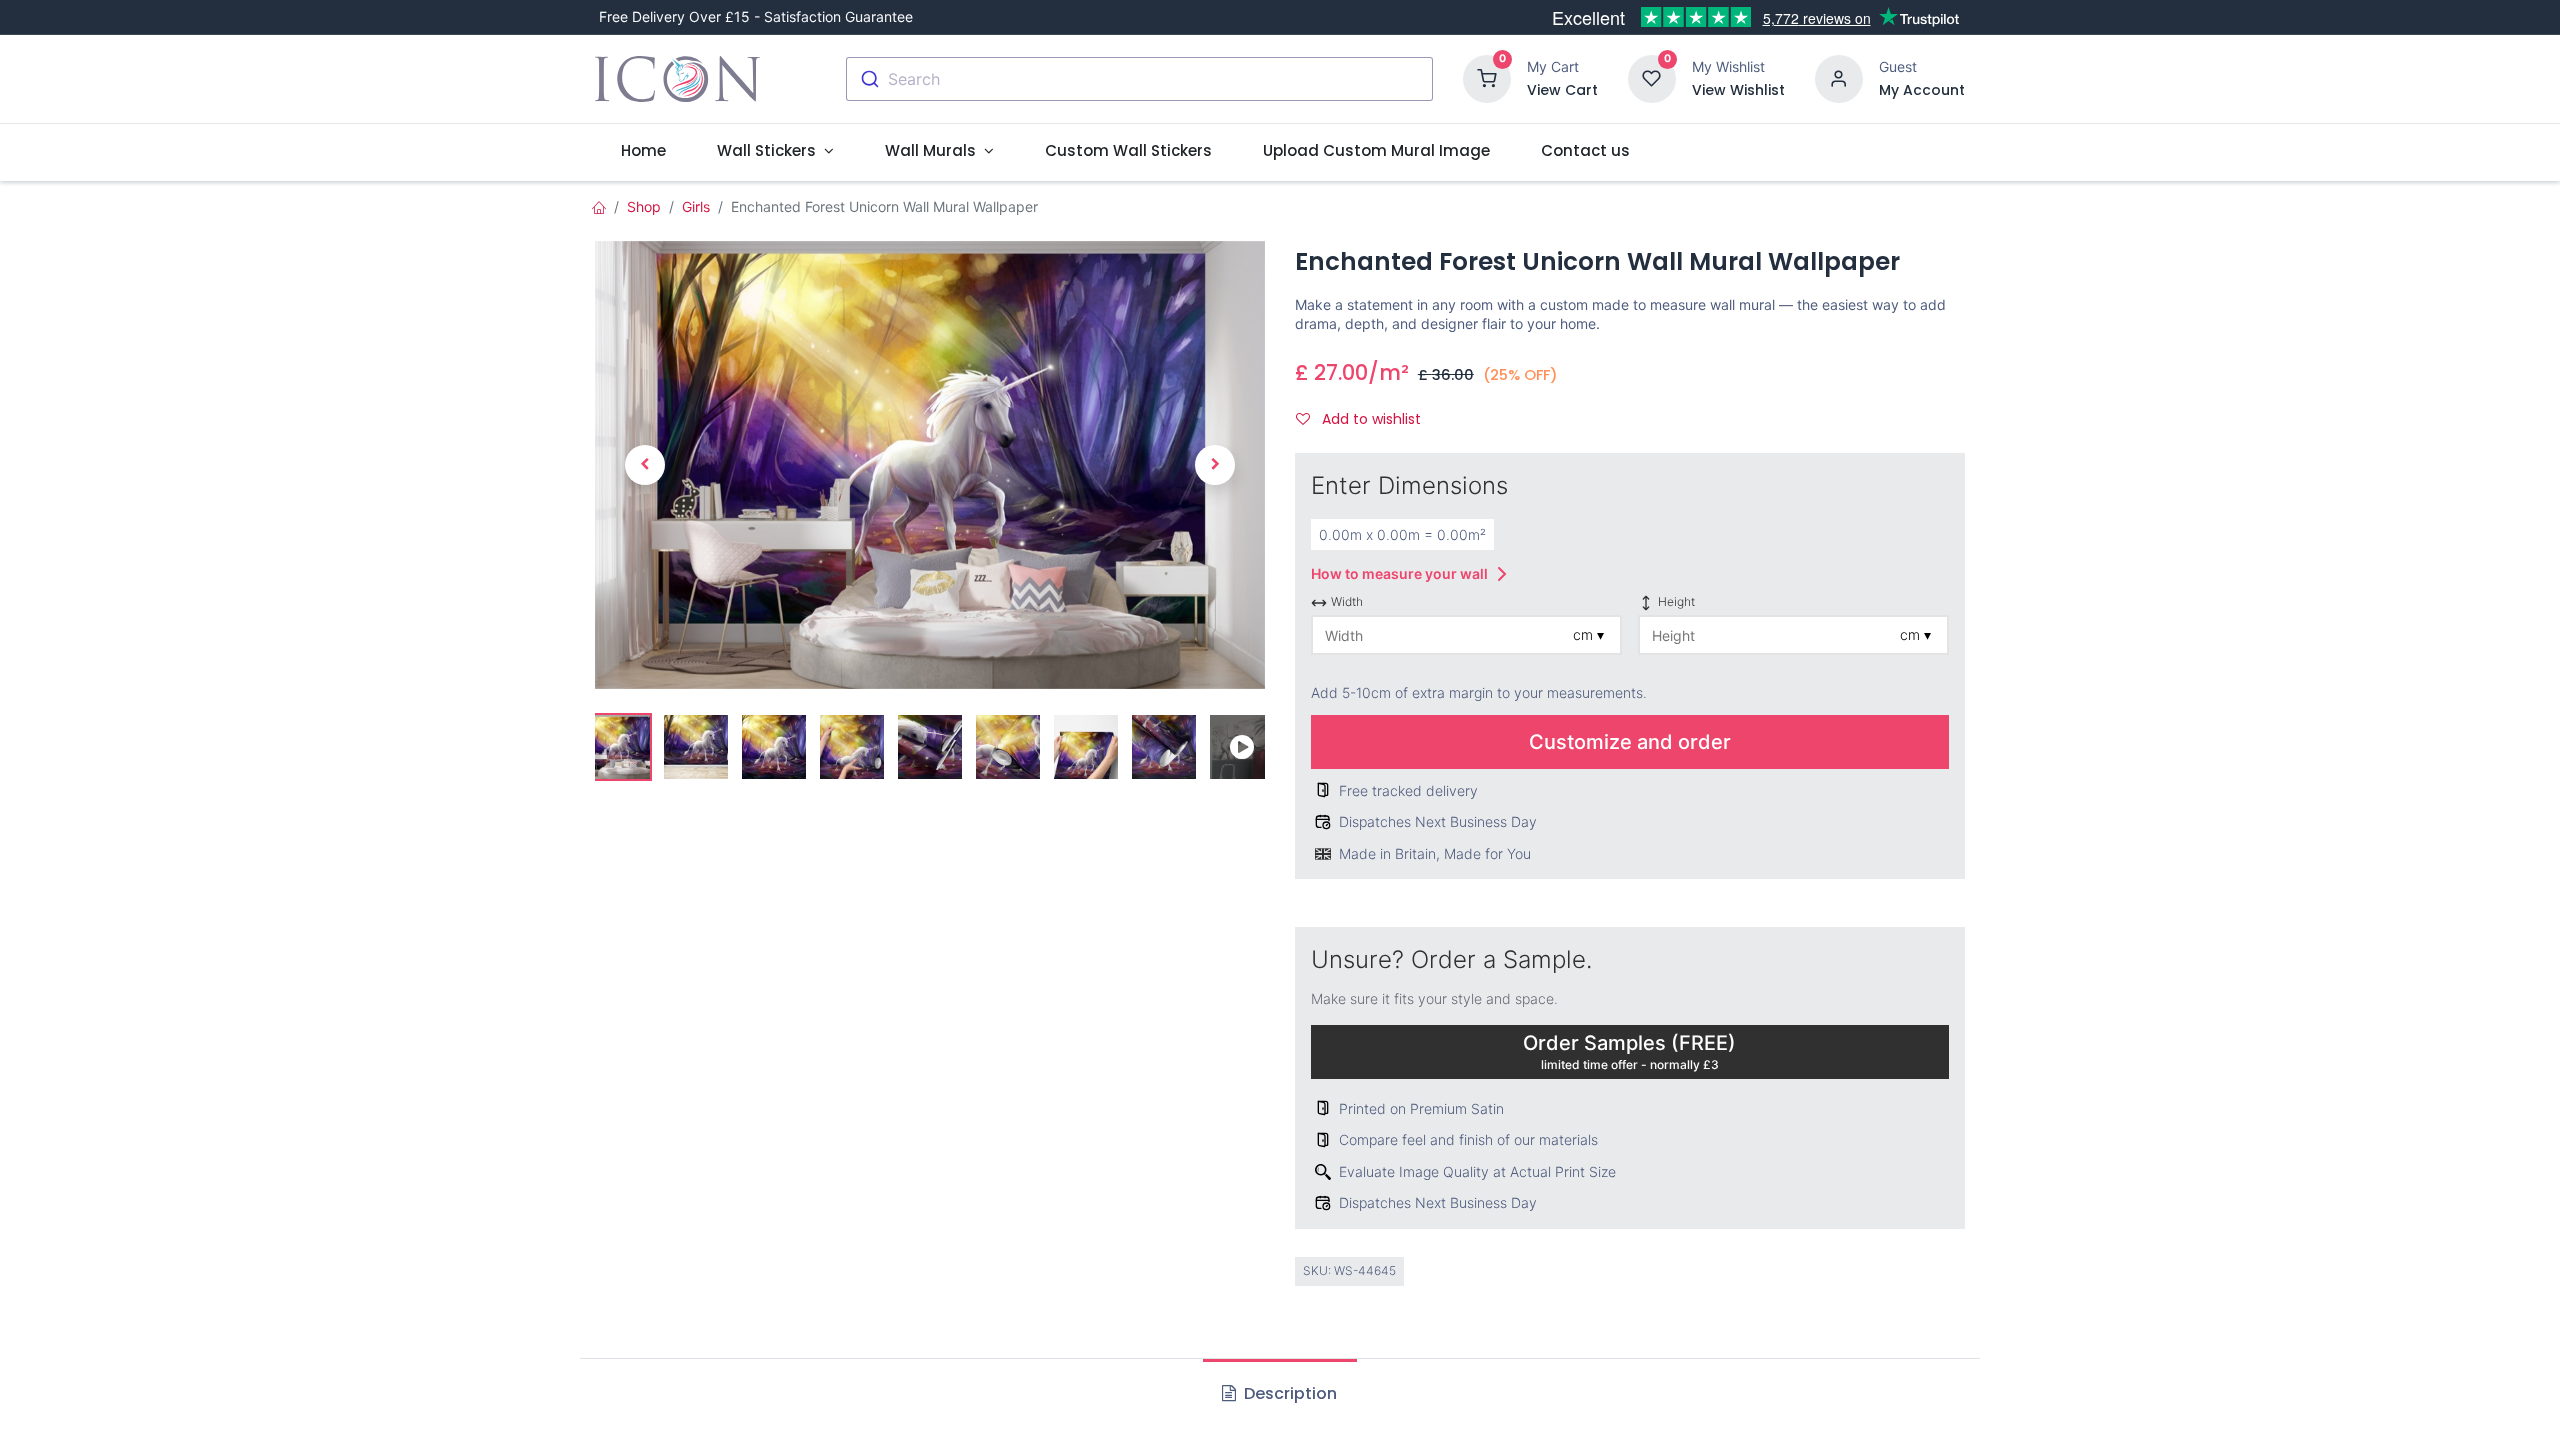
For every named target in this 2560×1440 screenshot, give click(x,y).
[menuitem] (643, 150)
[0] (1487, 77)
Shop (644, 206)
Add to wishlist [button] (1369, 419)
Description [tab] (1288, 1393)
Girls (696, 206)
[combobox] (1139, 79)
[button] (645, 465)
